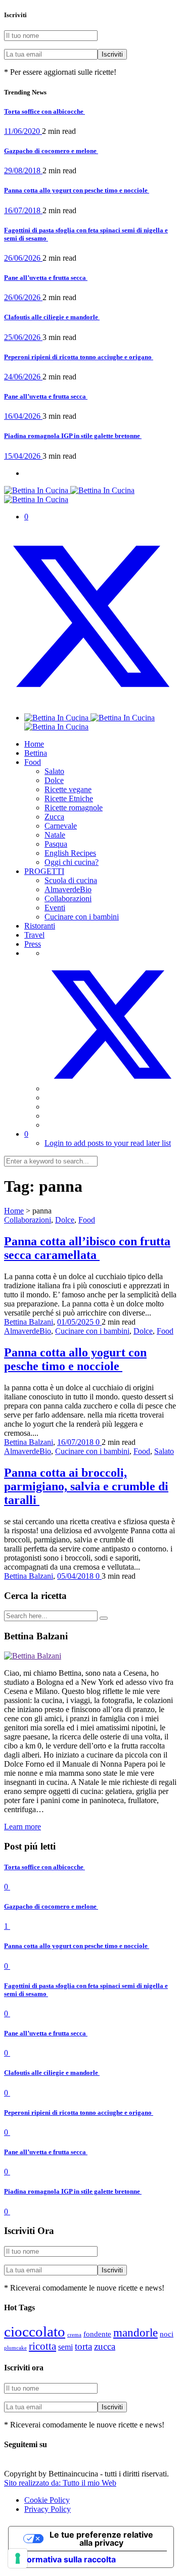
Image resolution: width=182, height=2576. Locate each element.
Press (33, 944)
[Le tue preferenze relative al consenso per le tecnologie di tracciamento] (18, 2558)
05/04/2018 (76, 1576)
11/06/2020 (23, 131)
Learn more (22, 1827)
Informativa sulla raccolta (66, 2559)
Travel (34, 935)
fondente (97, 2334)
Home (34, 744)
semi (65, 2347)
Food (33, 762)
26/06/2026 (23, 258)
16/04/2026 (23, 416)
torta (83, 2346)
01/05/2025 (76, 1322)
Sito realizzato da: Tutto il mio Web (60, 2483)
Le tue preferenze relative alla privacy (101, 2539)
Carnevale (61, 826)
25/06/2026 (23, 337)
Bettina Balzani (29, 1322)
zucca (105, 2346)
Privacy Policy (48, 2509)
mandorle (135, 2333)
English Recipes (70, 853)
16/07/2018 (23, 210)
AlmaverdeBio (68, 889)
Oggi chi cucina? (72, 862)
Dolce (54, 780)
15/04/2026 (23, 456)
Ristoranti (40, 926)
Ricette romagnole (74, 808)
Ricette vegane (68, 789)
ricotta (42, 2346)
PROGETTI (44, 871)
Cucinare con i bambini (82, 917)
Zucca (54, 817)
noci (167, 2334)
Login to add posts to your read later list (108, 1143)
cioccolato (35, 2331)
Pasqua (56, 844)
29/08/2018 (23, 171)
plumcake (15, 2348)
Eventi (55, 908)
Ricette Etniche (69, 798)
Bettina (36, 753)
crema (74, 2335)
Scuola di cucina (71, 880)
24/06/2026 (23, 377)
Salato (54, 771)
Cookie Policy (47, 2500)
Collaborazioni (68, 898)
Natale (55, 835)
